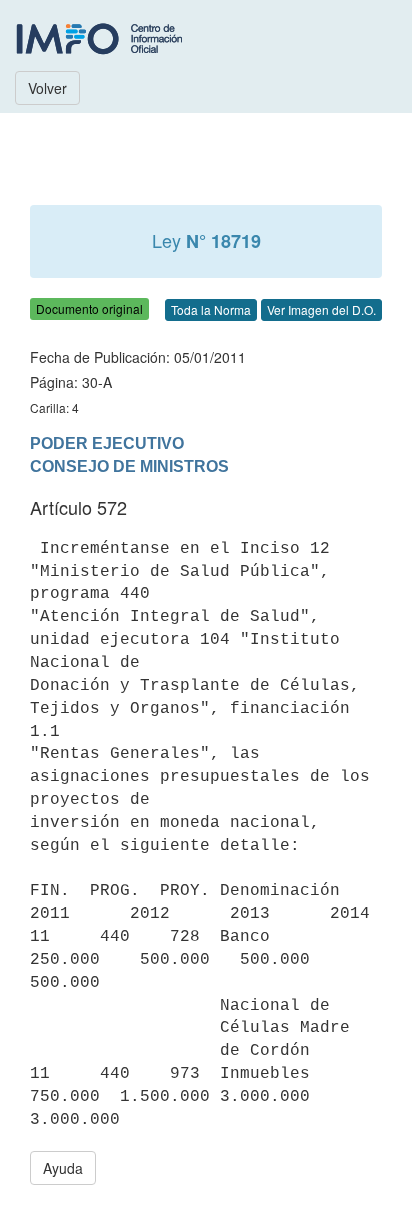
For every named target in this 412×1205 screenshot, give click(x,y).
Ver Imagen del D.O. (321, 309)
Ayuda (63, 1168)
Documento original (89, 308)
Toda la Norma (211, 309)
